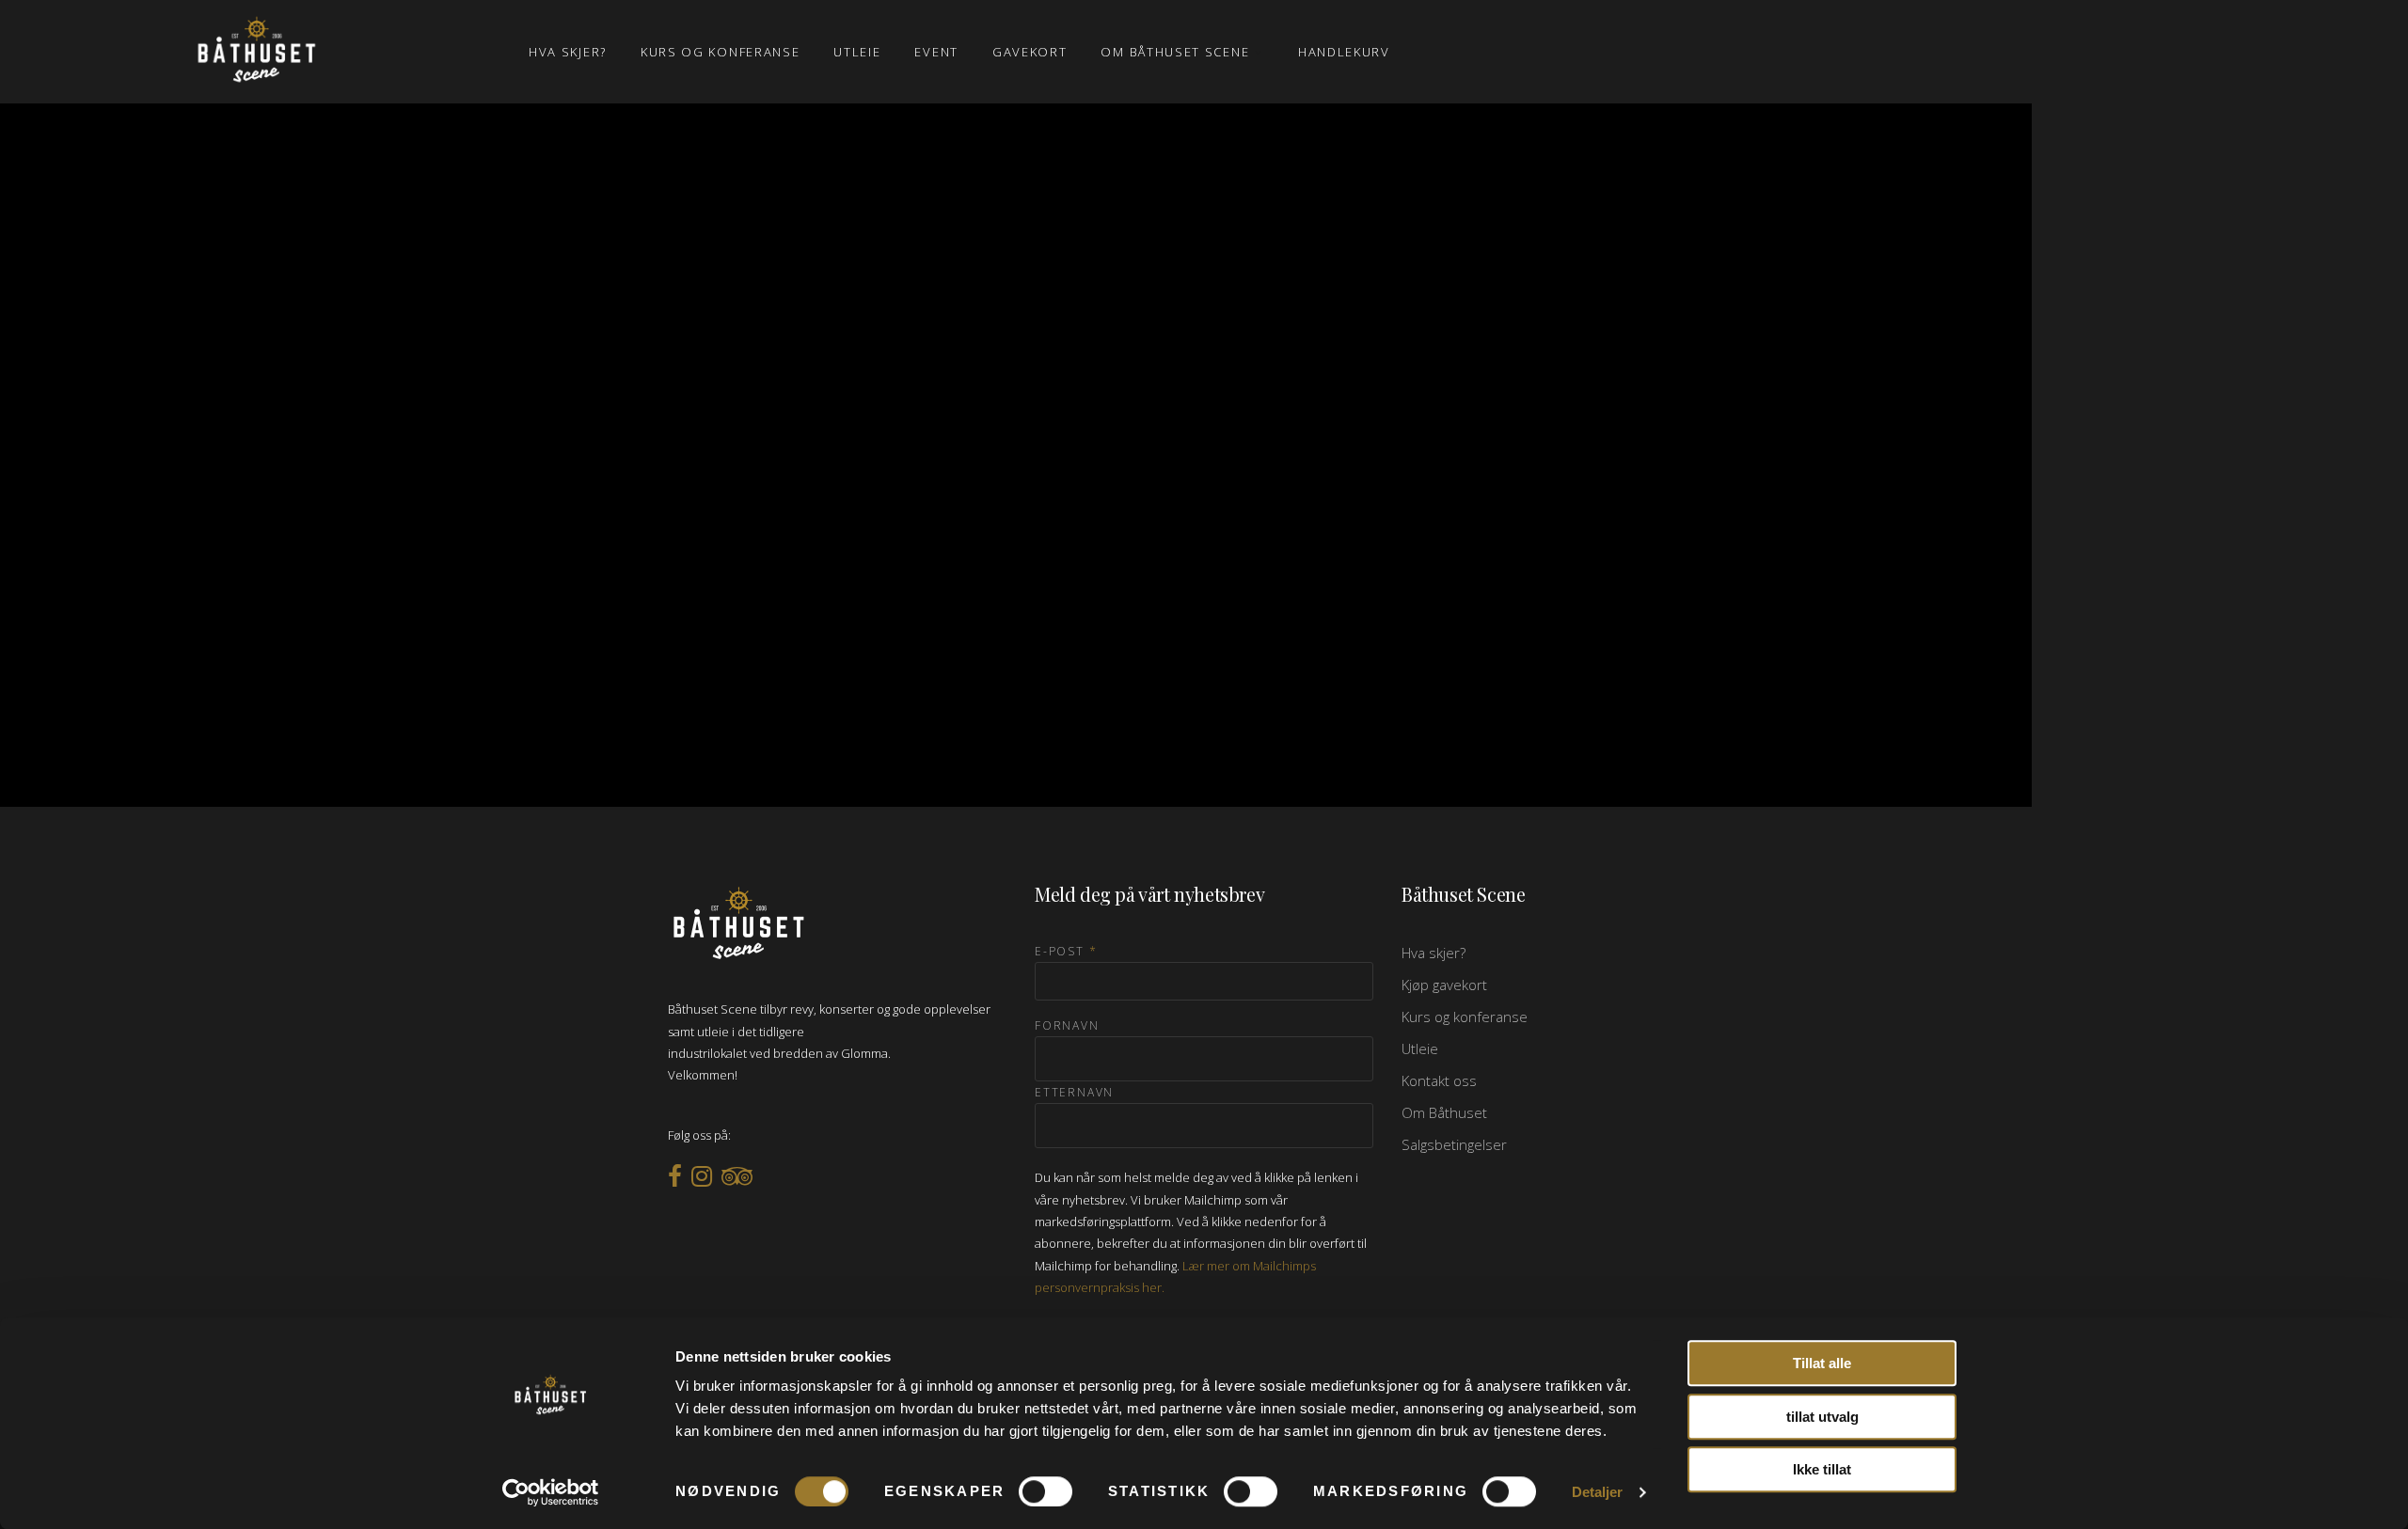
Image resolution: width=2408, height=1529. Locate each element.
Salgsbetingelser (1454, 1144)
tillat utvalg (1822, 1417)
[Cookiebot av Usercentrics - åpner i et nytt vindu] (551, 1492)
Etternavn (1074, 1092)
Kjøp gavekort (1444, 985)
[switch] (1046, 1491)
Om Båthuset (1444, 1112)
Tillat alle (1822, 1363)
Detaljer (1598, 1492)
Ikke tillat (1822, 1469)
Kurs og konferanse (1465, 1017)
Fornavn (1067, 1025)
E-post (1066, 951)
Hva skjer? (1434, 953)
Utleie (1420, 1048)
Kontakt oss (1439, 1080)
